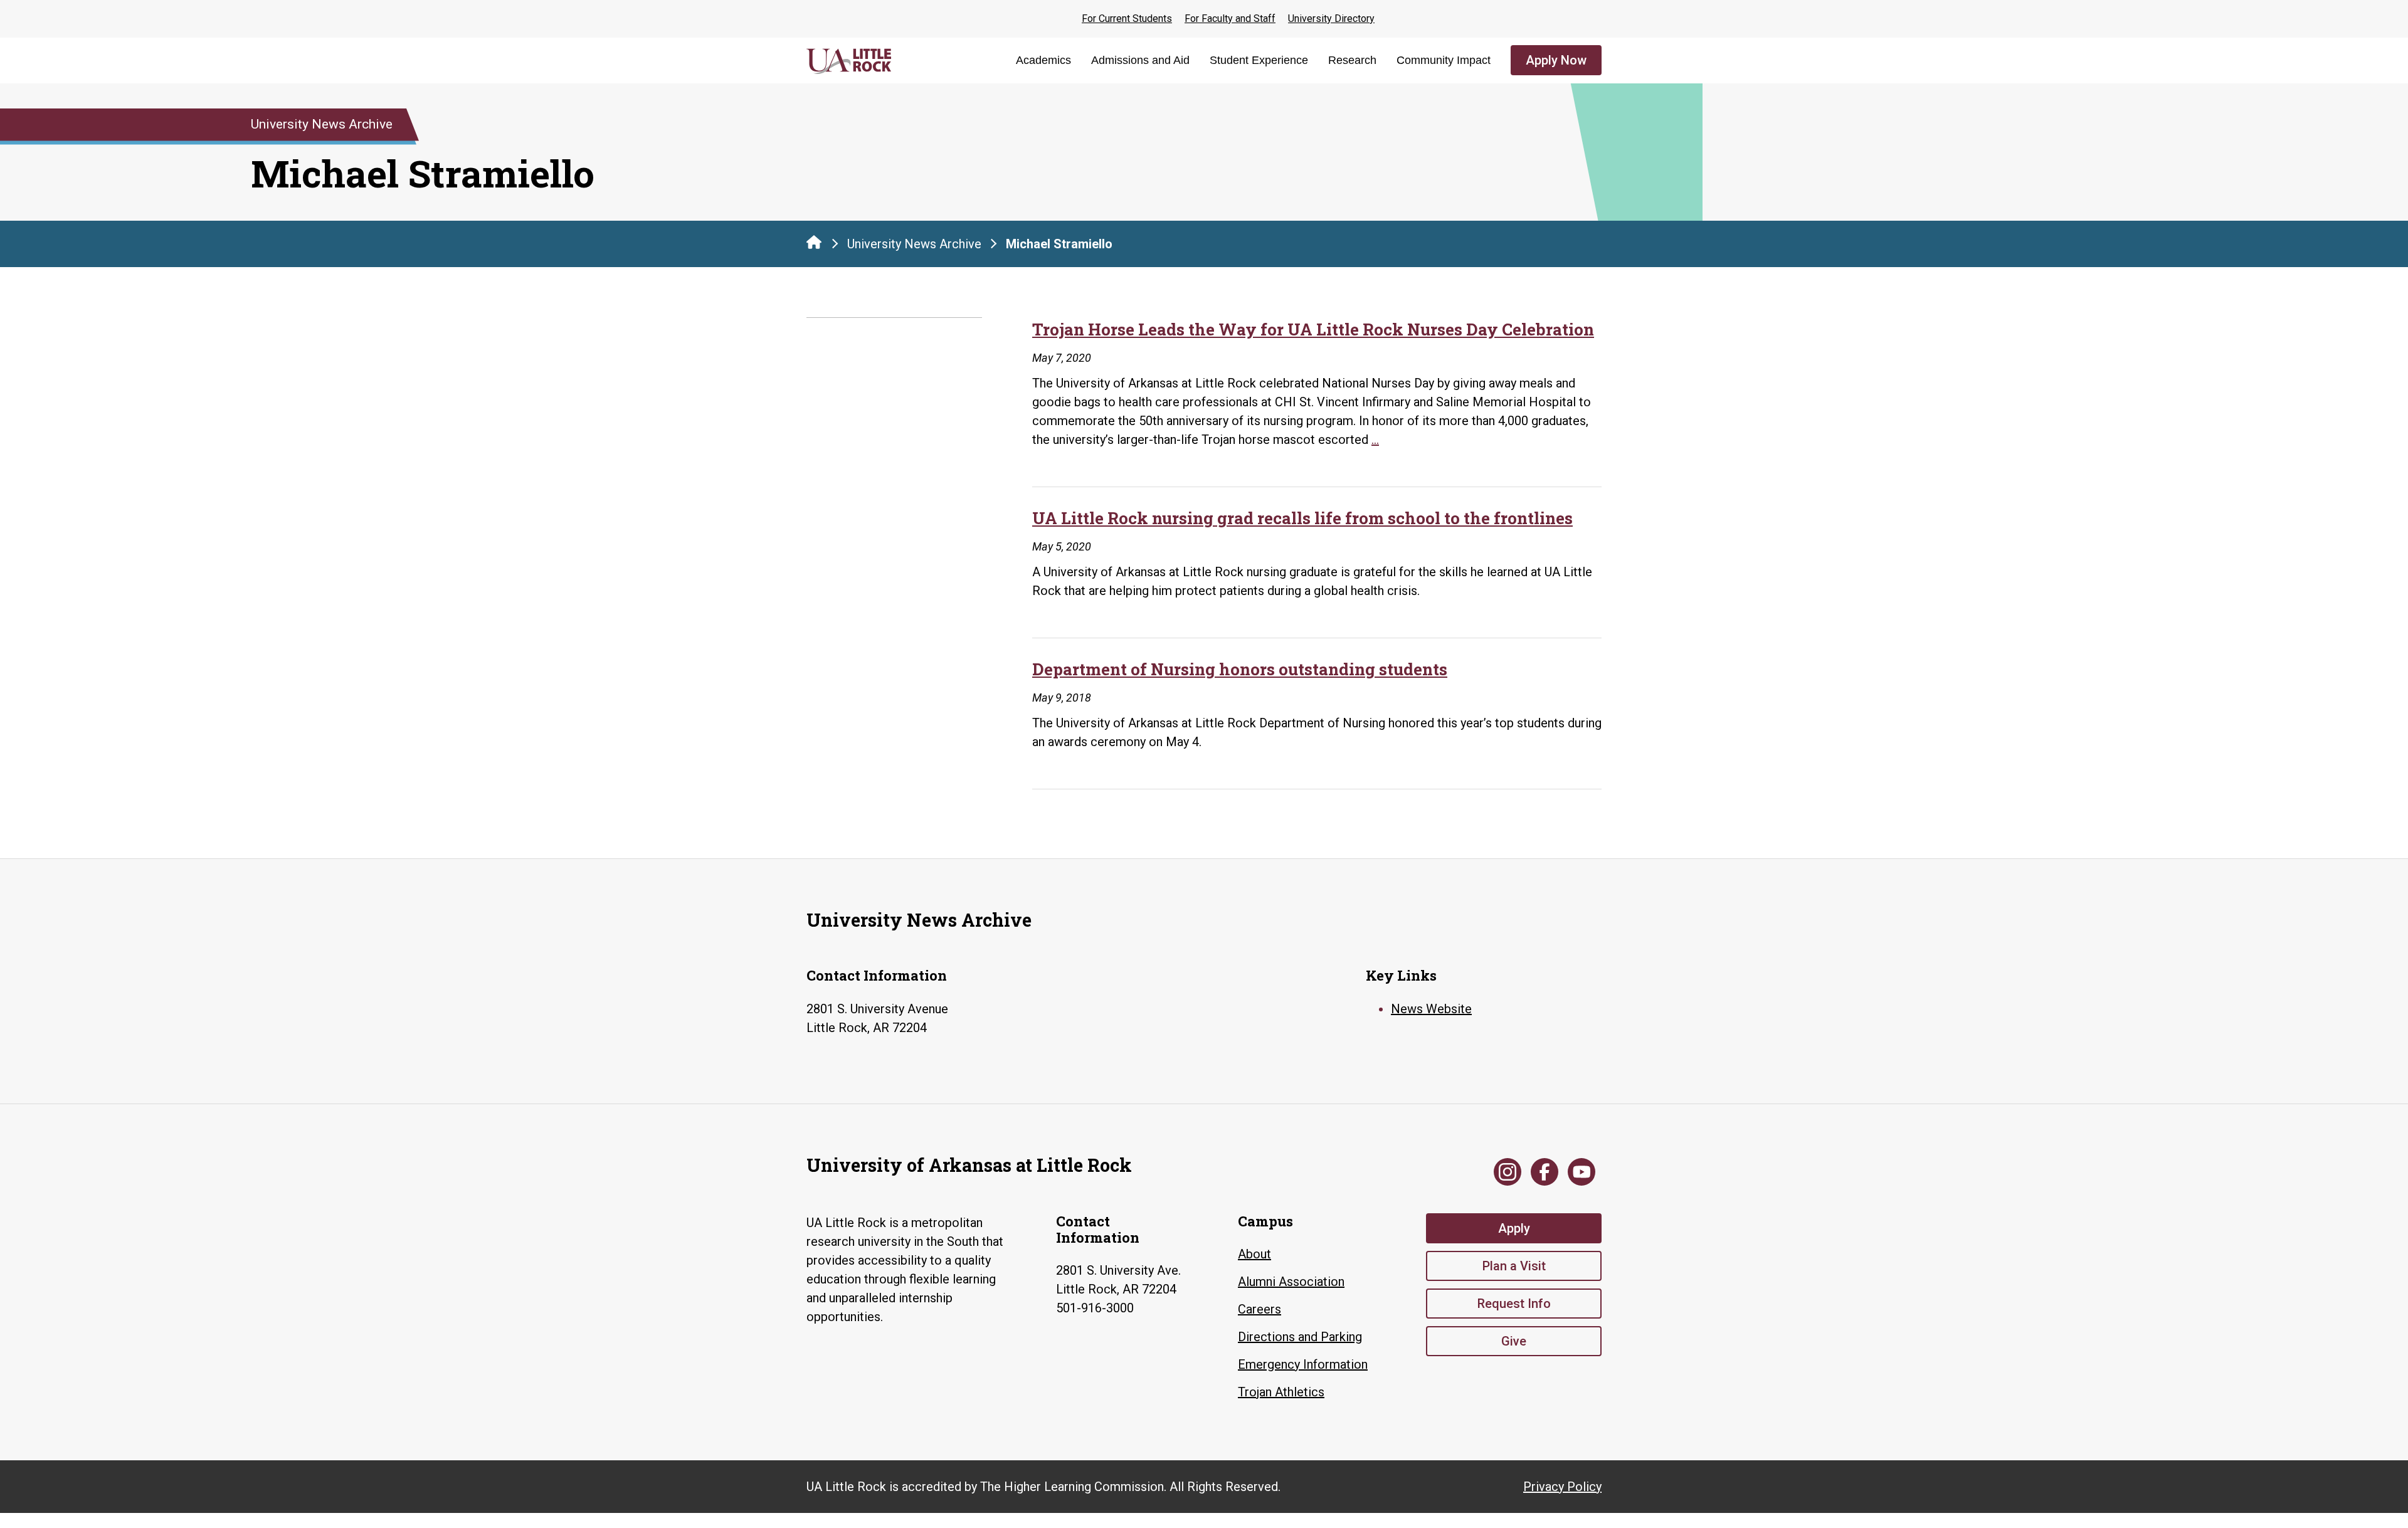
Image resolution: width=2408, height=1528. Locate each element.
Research (1352, 60)
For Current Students (1127, 18)
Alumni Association (1291, 1282)
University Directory (1331, 18)
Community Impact (1444, 60)
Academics (1043, 60)
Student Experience (1259, 60)
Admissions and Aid (1140, 60)
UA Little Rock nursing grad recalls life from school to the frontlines (1302, 518)
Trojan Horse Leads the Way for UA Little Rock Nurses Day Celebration (1313, 329)
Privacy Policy (1562, 1487)
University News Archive (914, 244)
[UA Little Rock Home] (814, 242)
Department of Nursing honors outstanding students (1240, 669)
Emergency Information (1303, 1364)
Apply (1514, 1228)
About (1254, 1254)
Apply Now (1556, 60)
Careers (1259, 1309)
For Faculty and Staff (1230, 18)
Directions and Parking (1300, 1337)
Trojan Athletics (1281, 1392)
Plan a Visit (1514, 1266)
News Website (1431, 1009)
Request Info (1514, 1304)
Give (1514, 1341)
